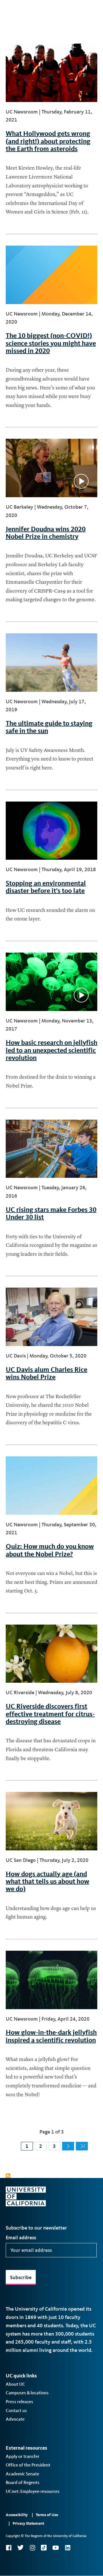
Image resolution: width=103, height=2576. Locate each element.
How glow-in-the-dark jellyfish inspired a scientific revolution (51, 2036)
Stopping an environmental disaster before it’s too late (46, 887)
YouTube (56, 2548)
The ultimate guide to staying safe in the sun (49, 727)
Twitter (20, 2548)
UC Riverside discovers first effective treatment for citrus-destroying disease (50, 1714)
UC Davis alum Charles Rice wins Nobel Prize (46, 1373)
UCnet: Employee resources (33, 2491)
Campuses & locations (27, 2393)
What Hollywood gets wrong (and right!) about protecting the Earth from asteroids (48, 141)
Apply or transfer (23, 2456)
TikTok (44, 2548)
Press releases (19, 2402)
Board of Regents (23, 2482)
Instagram (32, 2548)
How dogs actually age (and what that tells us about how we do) (47, 1881)
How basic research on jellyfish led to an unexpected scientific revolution (51, 1050)
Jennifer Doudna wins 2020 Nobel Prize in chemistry (46, 533)
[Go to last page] (82, 2146)
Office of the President (28, 2465)
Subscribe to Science (8, 2176)
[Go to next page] (68, 2146)
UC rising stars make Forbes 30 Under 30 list (51, 1213)
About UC (15, 2384)
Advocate (15, 2419)
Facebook (9, 2548)
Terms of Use (47, 2515)
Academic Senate (22, 2474)
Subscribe (21, 2277)
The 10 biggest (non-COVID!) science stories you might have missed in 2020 (51, 343)
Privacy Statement (28, 2523)
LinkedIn (68, 2548)
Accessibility (17, 2515)
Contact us (16, 2411)
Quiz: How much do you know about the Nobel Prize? (50, 1550)
